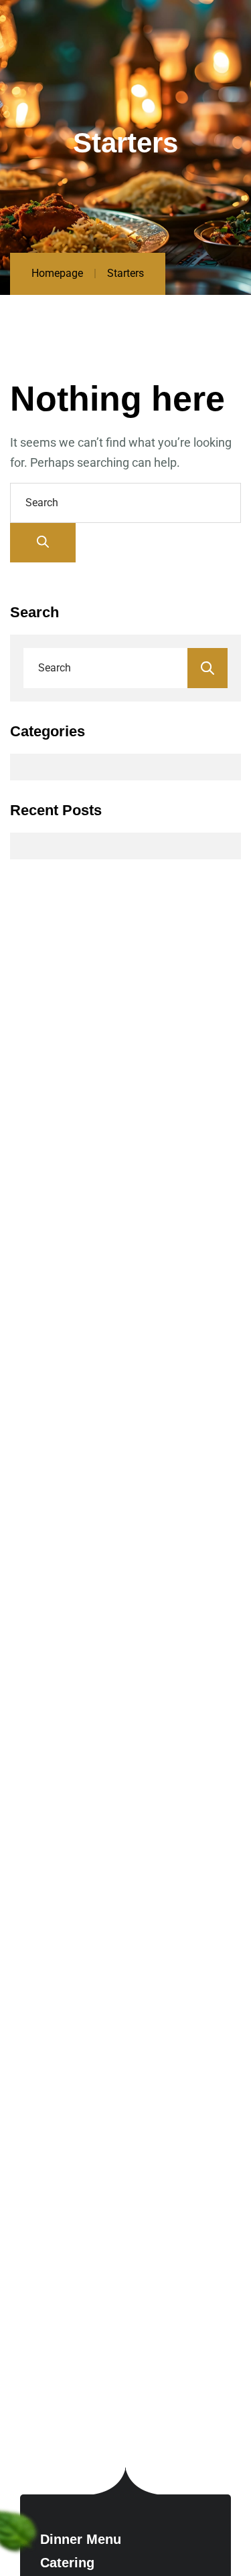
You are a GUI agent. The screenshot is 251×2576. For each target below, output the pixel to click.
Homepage (57, 273)
